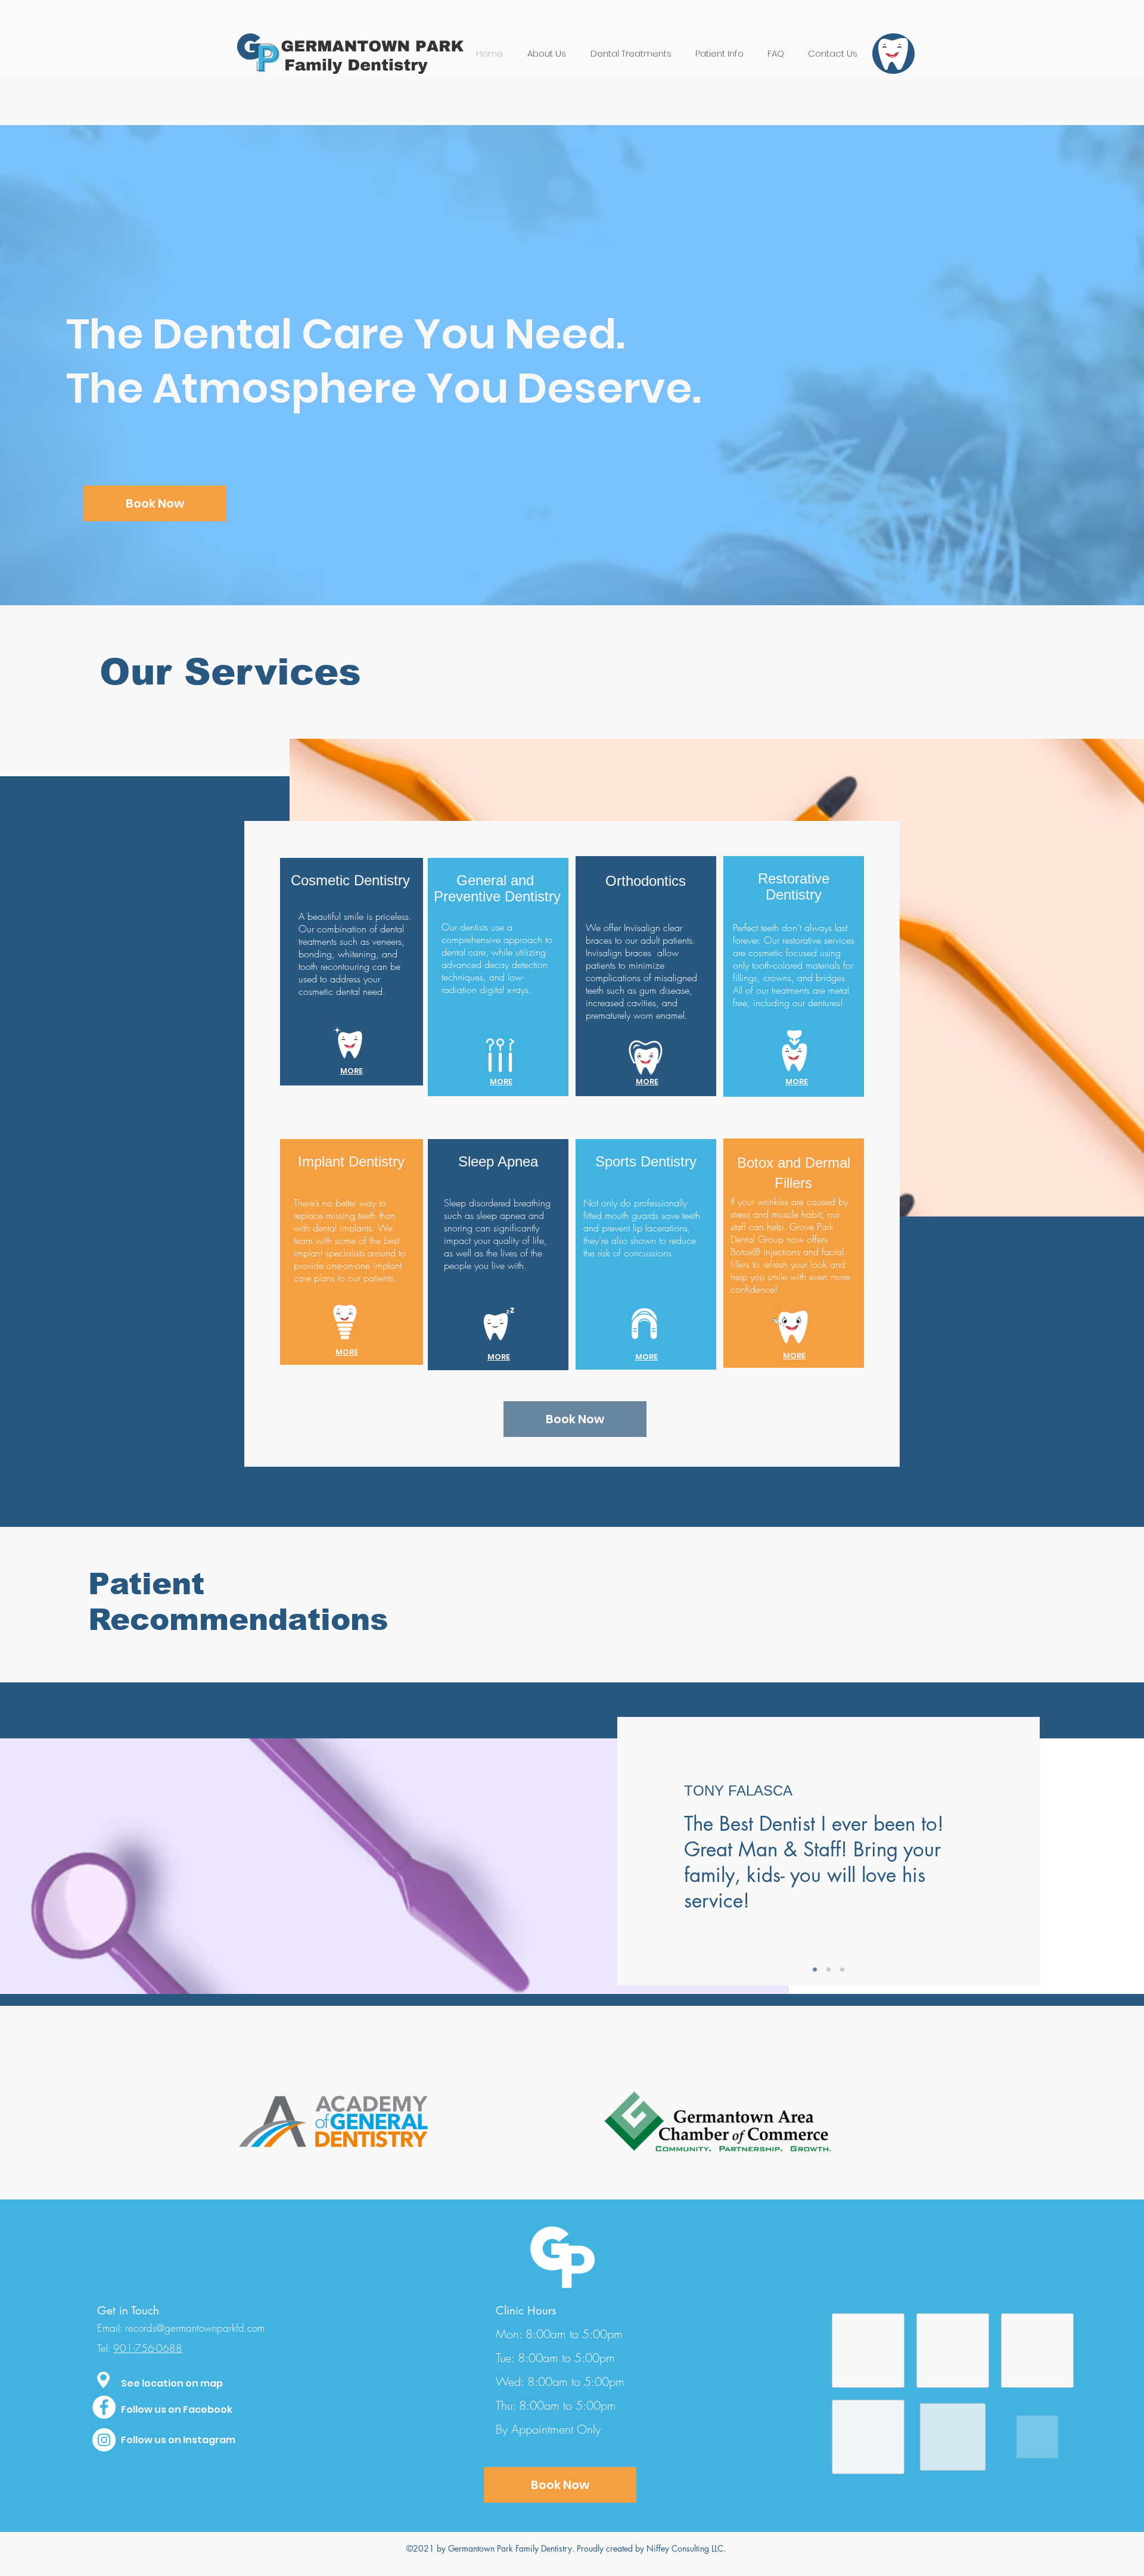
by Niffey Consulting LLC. (680, 2548)
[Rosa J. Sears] (842, 1970)
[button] (103, 2380)
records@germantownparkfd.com (195, 2328)
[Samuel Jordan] (815, 1970)
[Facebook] (104, 2407)
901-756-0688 (148, 2348)
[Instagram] (104, 2440)
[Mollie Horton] (829, 1970)
